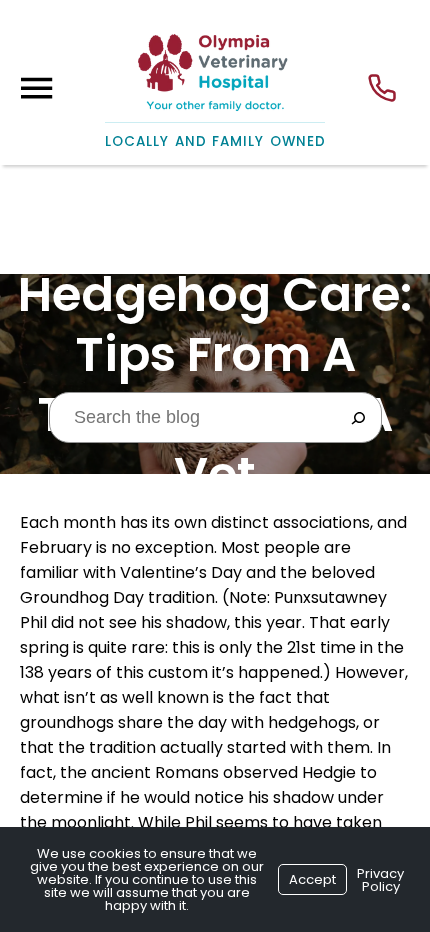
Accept (312, 879)
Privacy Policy (380, 880)
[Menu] (36, 88)
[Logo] (215, 63)
